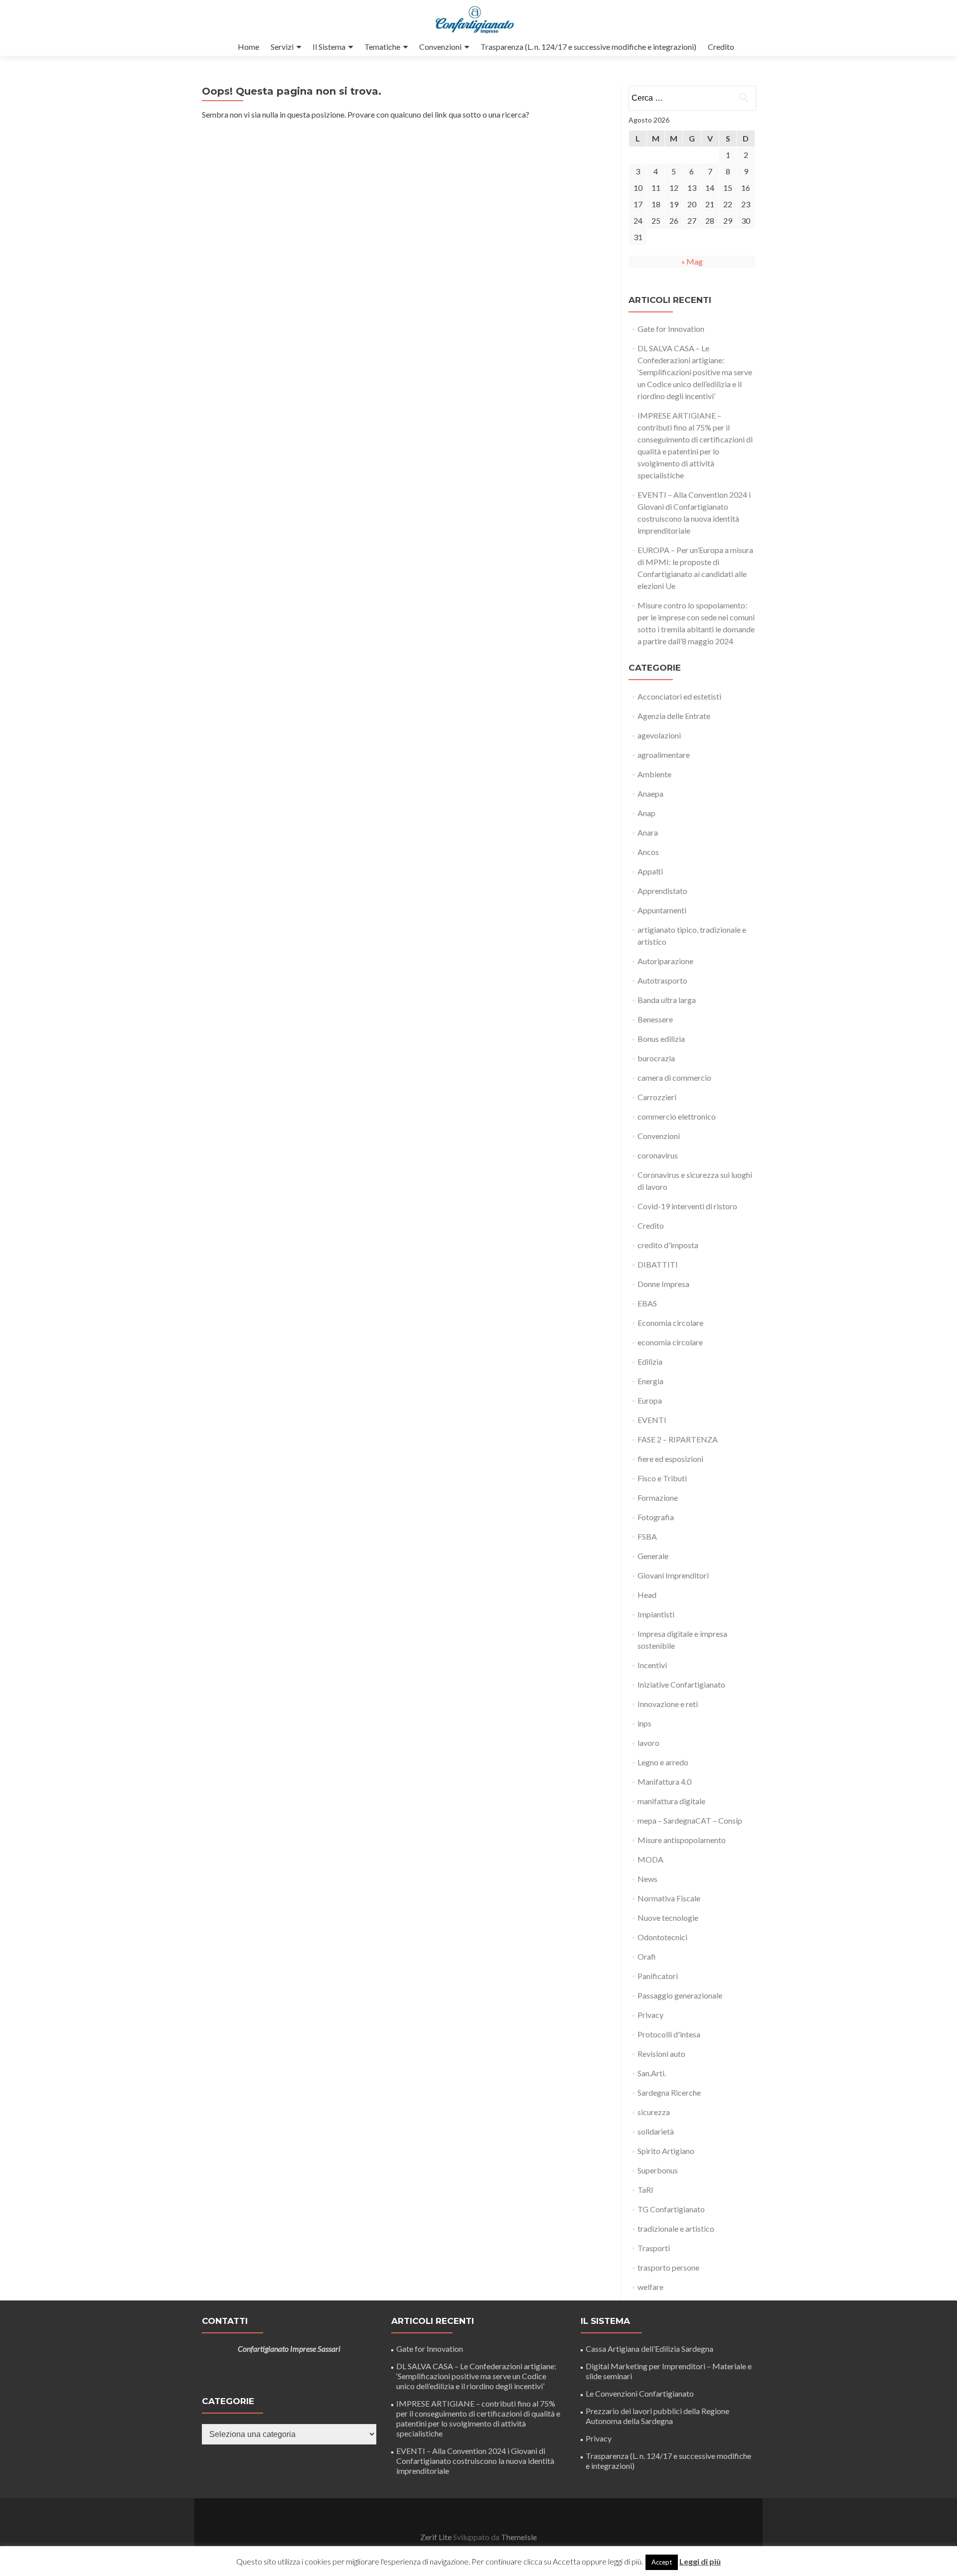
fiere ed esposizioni (670, 1459)
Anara (648, 832)
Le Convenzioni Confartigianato (640, 2393)
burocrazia (656, 1058)
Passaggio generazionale (680, 1995)
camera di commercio (674, 1077)
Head (647, 1595)
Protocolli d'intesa (669, 2034)
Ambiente (654, 774)
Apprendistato (662, 891)
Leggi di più (700, 2561)
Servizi (282, 47)
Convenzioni (440, 47)
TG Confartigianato (671, 2209)
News (647, 1879)
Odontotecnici (662, 1937)
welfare (650, 2287)
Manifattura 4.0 (664, 1782)
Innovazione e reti (668, 1704)
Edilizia (650, 1361)
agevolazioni (659, 735)
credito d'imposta (668, 1245)
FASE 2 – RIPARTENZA (678, 1439)
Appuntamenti (662, 910)
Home (248, 47)
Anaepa (650, 793)
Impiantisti (656, 1614)
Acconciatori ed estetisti (679, 696)
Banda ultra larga (667, 1000)
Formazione (658, 1498)
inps (644, 1723)
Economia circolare (670, 1323)
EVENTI (652, 1420)
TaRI (645, 2190)
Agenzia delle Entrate (674, 716)
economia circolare (670, 1342)
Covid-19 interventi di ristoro (687, 1206)
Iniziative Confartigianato (681, 1684)
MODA (650, 1859)
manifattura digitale (671, 1801)
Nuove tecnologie (668, 1918)
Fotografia (656, 1517)
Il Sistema (329, 47)
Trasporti (654, 2248)
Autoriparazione (665, 961)
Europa (650, 1400)
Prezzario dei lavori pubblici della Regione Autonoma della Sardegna (657, 2416)
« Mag (692, 261)
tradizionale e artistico (676, 2228)
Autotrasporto (662, 980)
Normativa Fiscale (669, 1898)
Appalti (650, 871)
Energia (650, 1381)
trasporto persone (668, 2267)
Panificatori (658, 1976)
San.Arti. (652, 2073)
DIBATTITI (658, 1264)
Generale (653, 1556)
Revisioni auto (661, 2054)
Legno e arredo (663, 1762)
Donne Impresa (663, 1284)
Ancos (648, 852)
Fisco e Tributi (662, 1478)
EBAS (647, 1303)
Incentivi (652, 1665)
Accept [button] (662, 2562)
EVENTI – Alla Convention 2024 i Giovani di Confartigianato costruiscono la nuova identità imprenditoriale (475, 2461)
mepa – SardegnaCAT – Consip (690, 1820)
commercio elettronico (677, 1116)
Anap (646, 813)
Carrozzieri (657, 1097)
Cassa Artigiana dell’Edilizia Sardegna (649, 2349)
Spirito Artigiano (666, 2151)
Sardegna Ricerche (669, 2092)
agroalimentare (664, 755)
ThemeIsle (519, 2537)
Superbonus (658, 2170)
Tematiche (382, 47)
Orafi (647, 1956)
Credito (721, 47)
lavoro (648, 1743)
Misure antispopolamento (682, 1840)
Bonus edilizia (661, 1039)
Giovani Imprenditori (673, 1575)
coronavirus (658, 1155)
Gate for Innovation (671, 329)
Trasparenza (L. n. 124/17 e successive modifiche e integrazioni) (588, 47)
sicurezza (654, 2112)
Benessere (655, 1019)
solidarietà (656, 2131)
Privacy (650, 2015)
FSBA (647, 1536)
